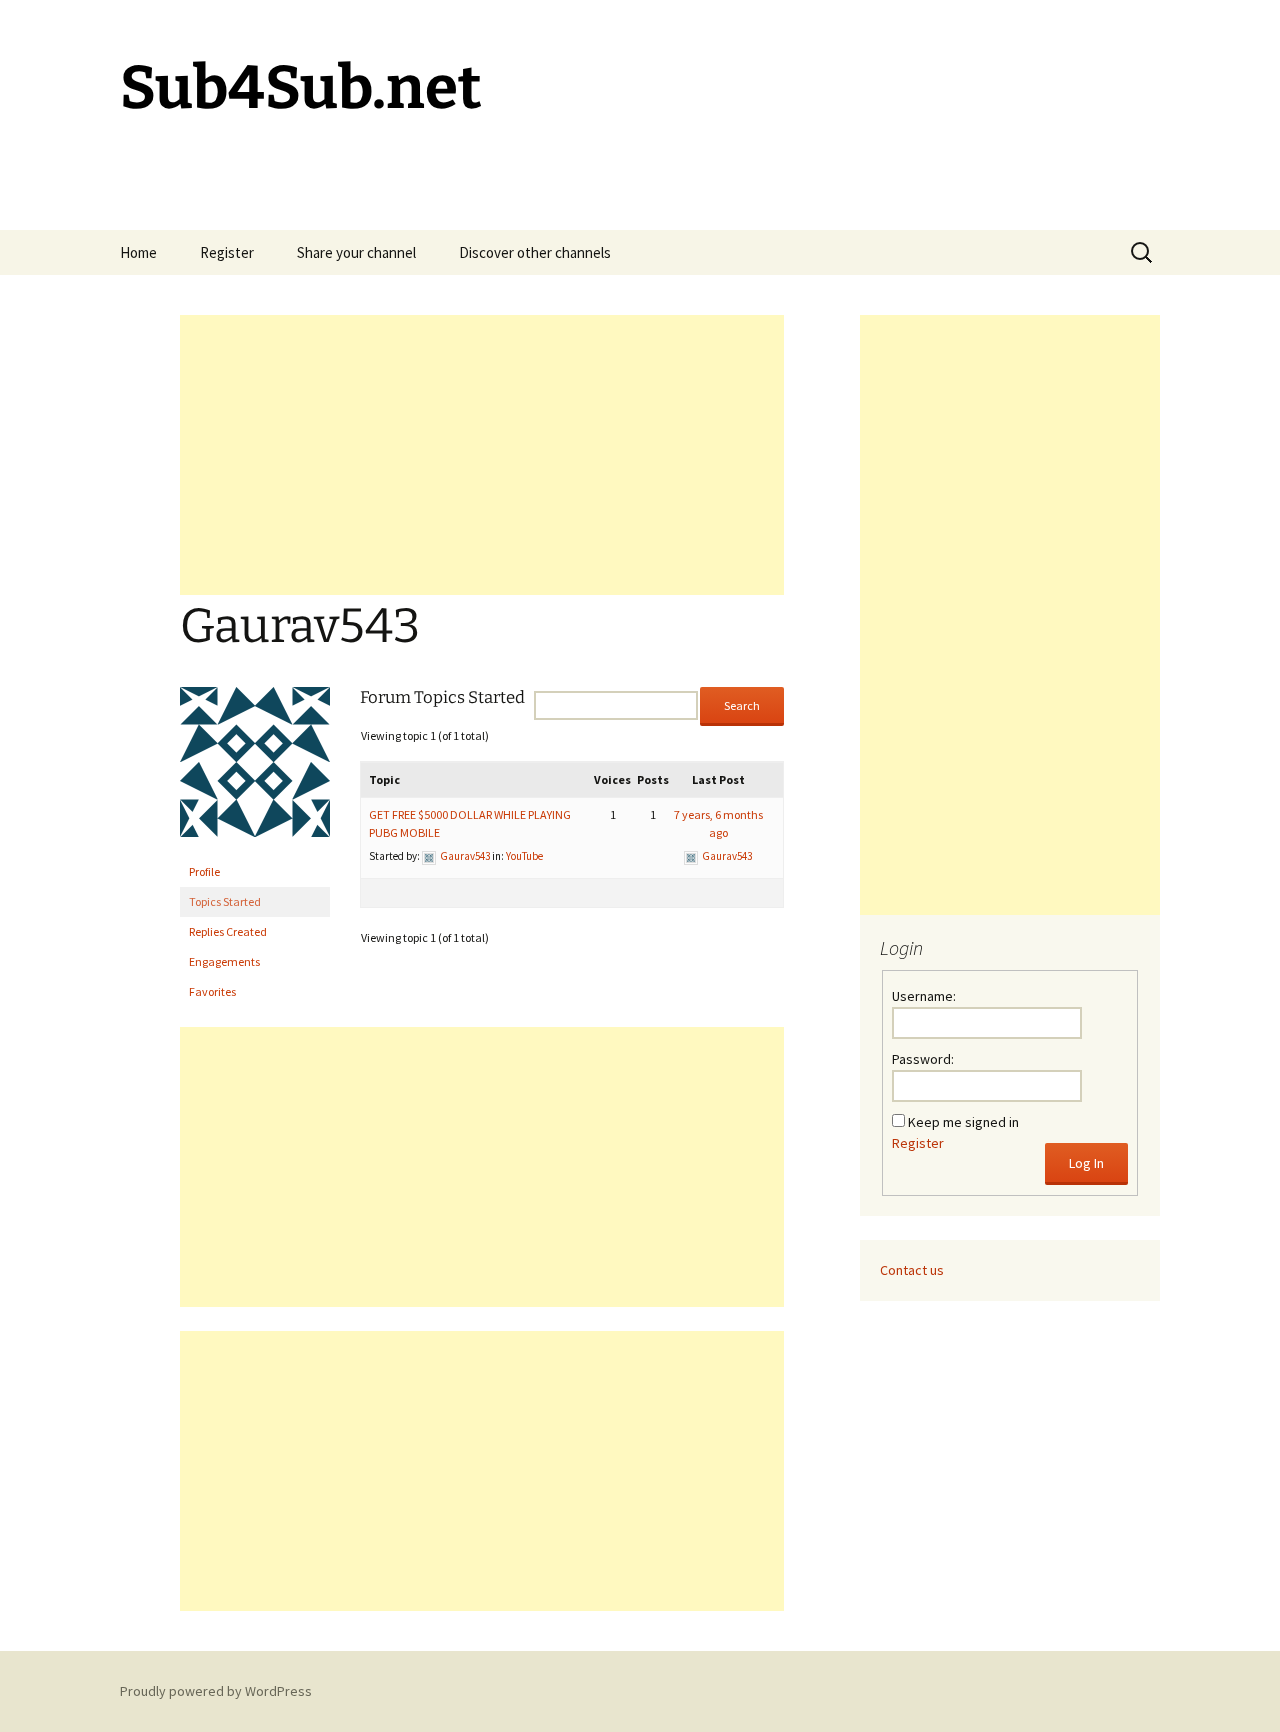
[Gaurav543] (255, 770)
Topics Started (225, 901)
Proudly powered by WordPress (216, 1691)
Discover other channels (535, 252)
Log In (1086, 1163)
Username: (924, 996)
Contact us (912, 1270)
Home (138, 252)
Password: (923, 1059)
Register (227, 252)
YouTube (524, 856)
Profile (204, 871)
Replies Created (228, 931)
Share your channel (356, 252)
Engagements (224, 961)
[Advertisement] (482, 455)
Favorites (212, 991)
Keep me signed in (963, 1122)
